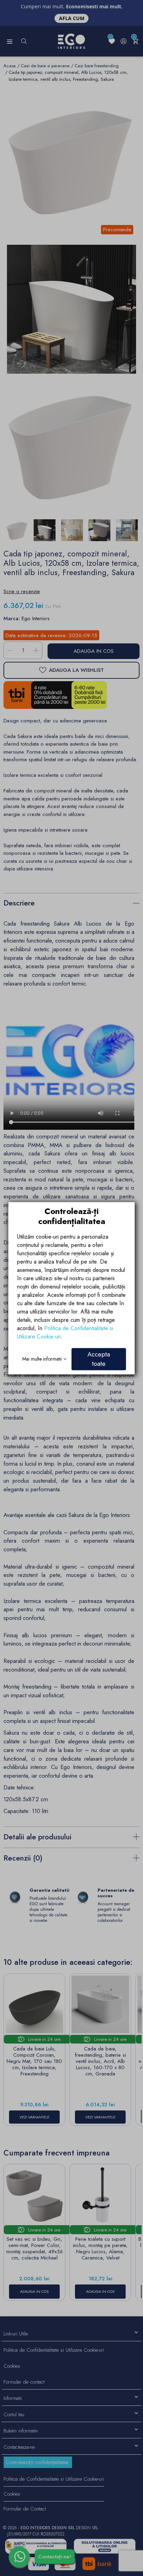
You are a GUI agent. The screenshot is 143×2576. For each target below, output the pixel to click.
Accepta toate (99, 1359)
